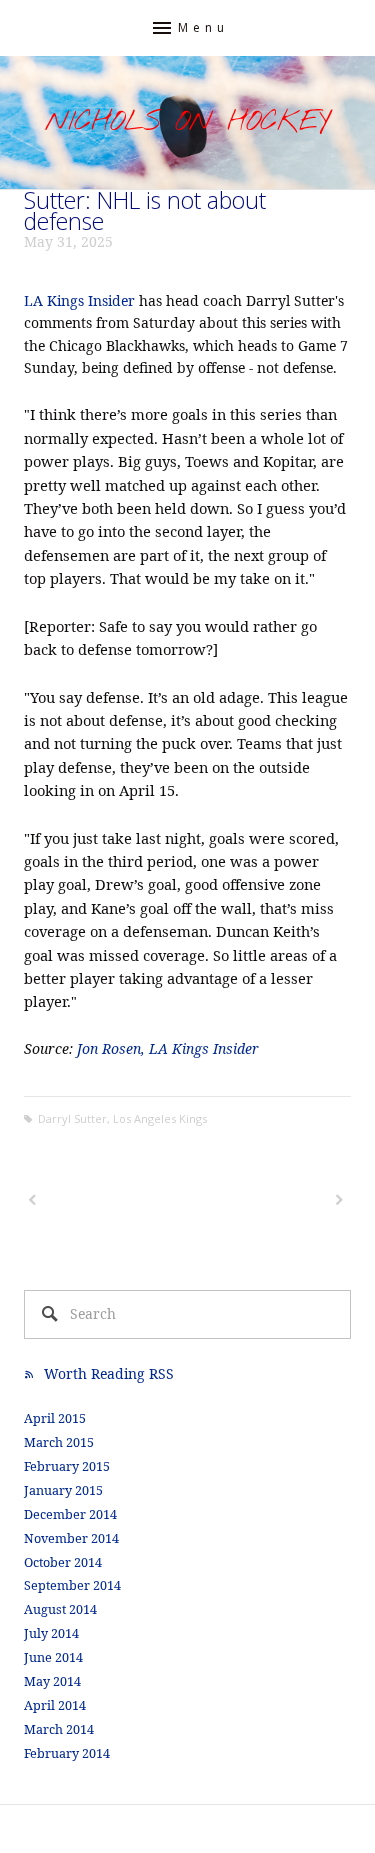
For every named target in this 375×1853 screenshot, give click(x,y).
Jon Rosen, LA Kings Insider (168, 1048)
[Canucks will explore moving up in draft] (268, 1200)
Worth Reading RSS (109, 1373)
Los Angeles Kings (160, 1118)
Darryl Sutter (72, 1118)
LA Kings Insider (79, 300)
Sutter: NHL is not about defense (145, 210)
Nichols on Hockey (187, 122)
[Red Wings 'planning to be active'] (104, 1200)
